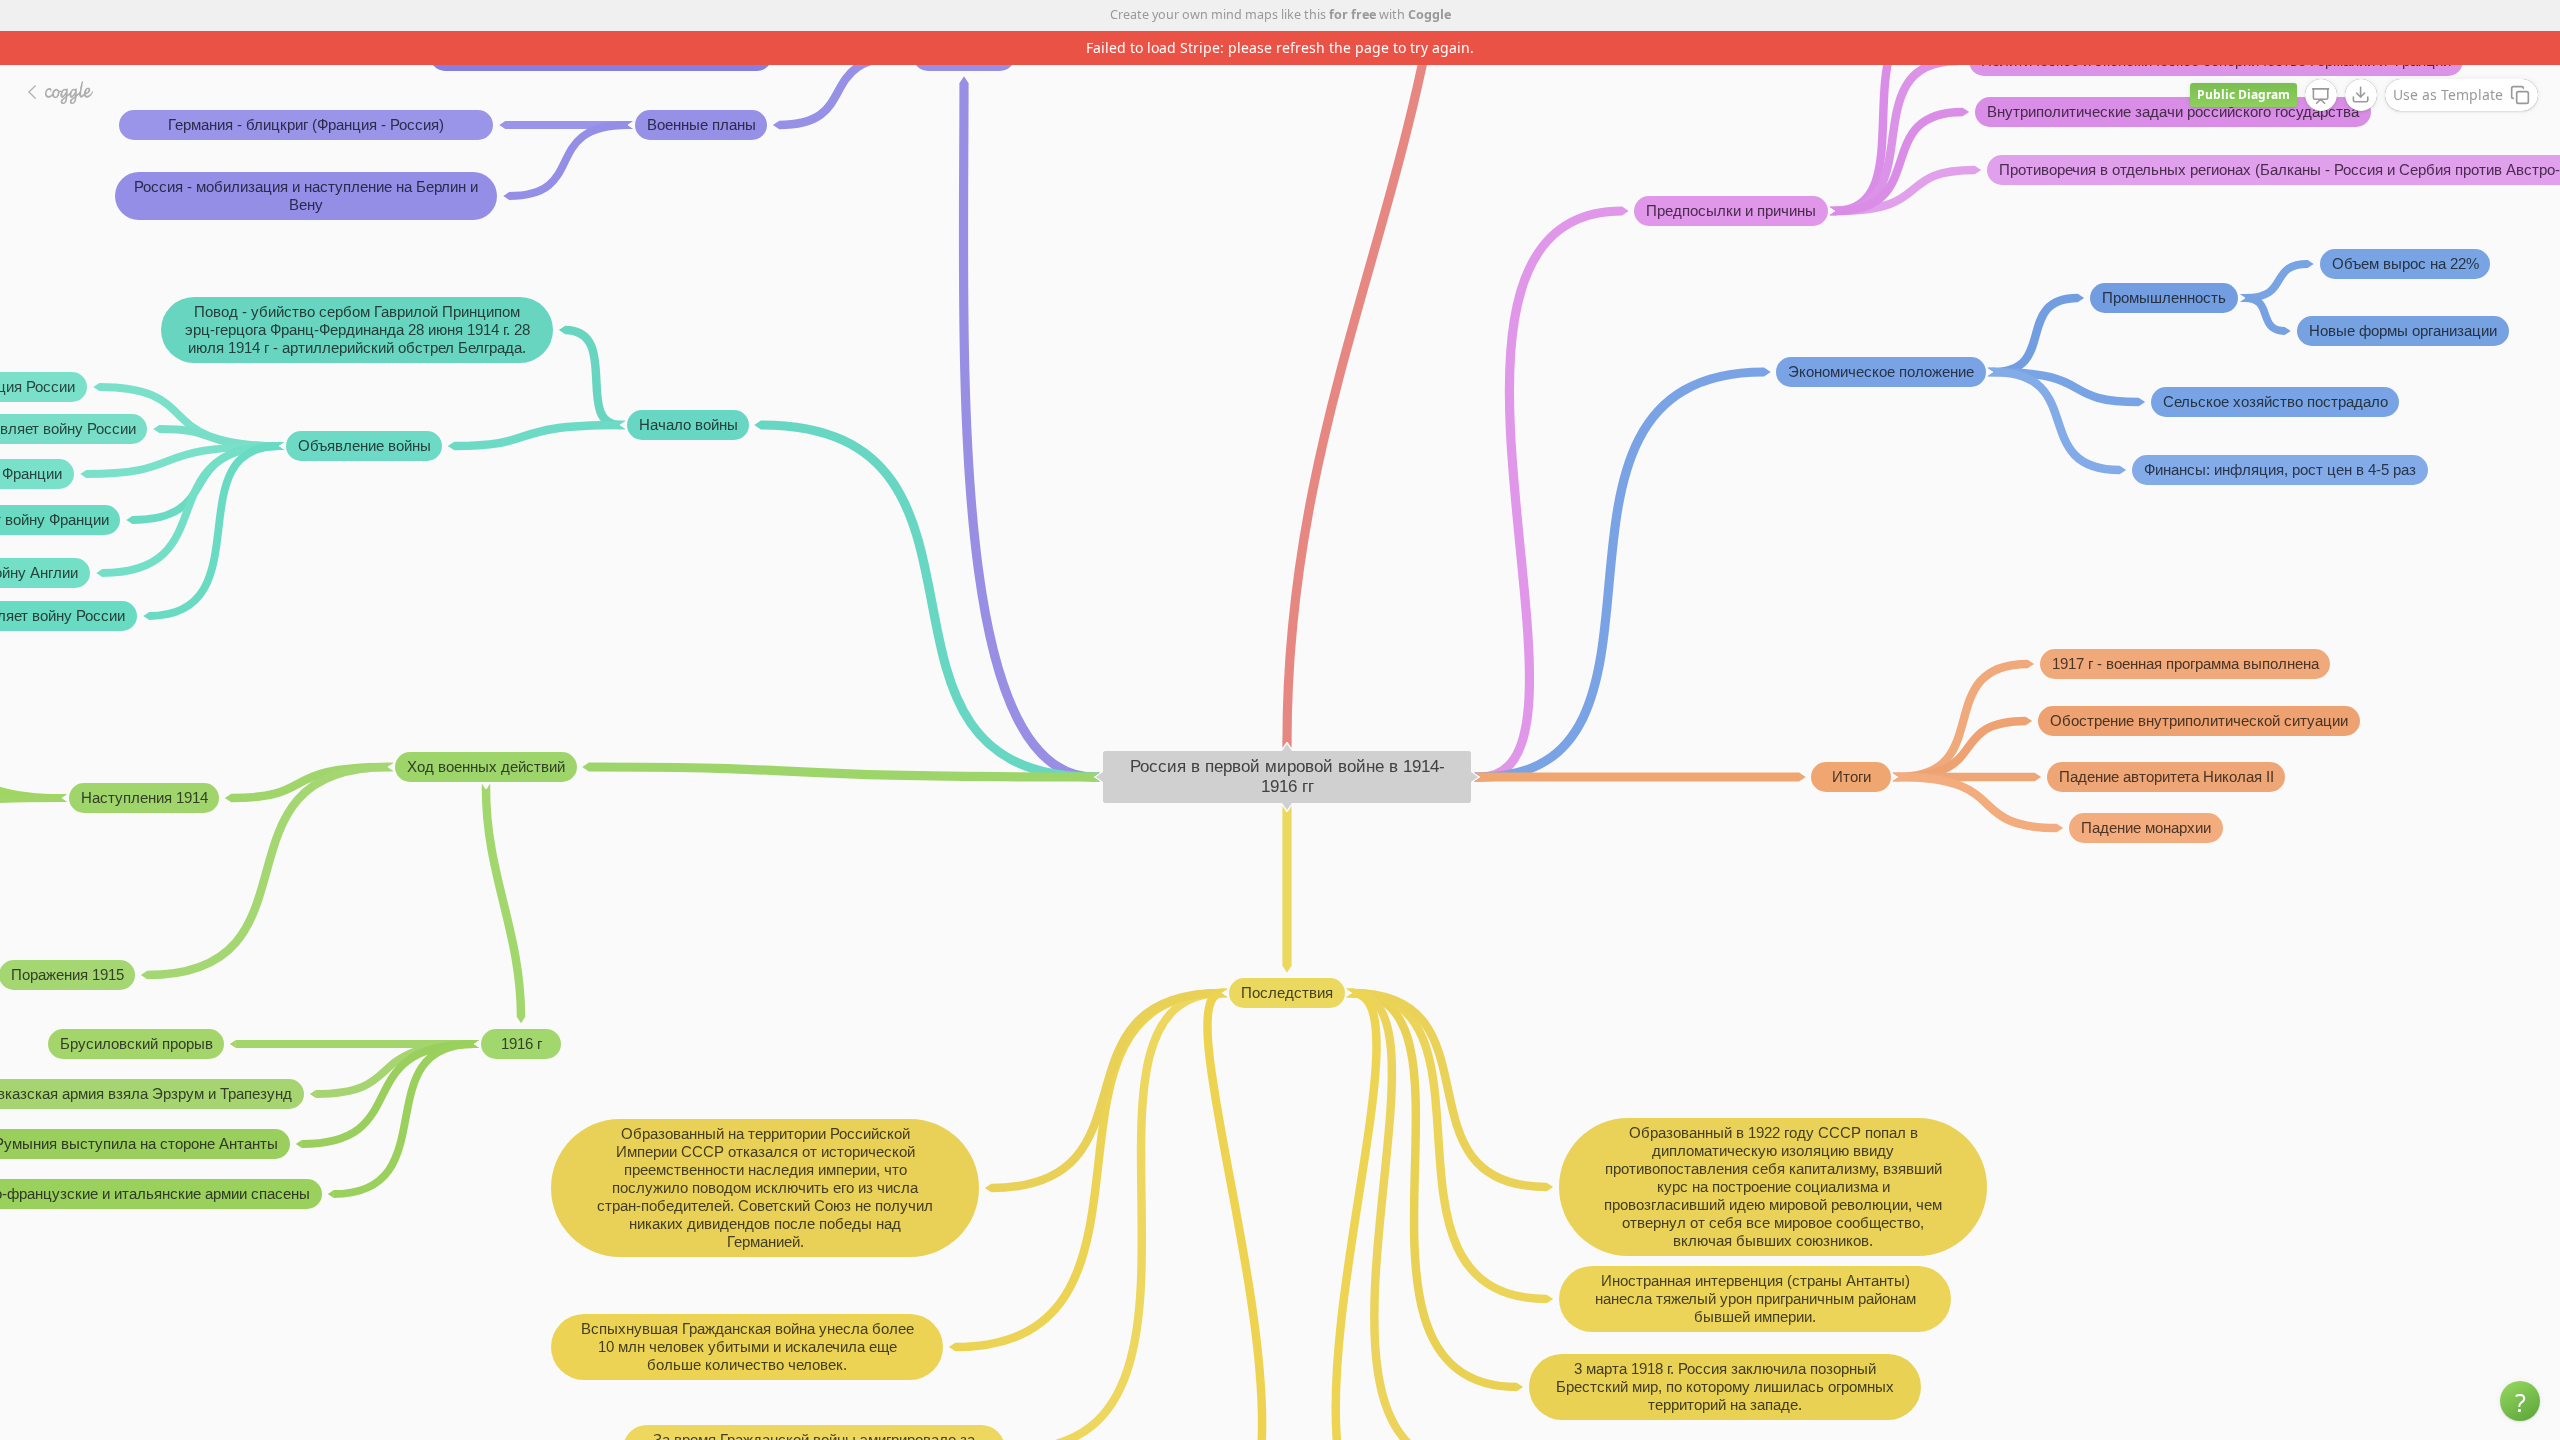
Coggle (1429, 14)
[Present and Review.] (2321, 96)
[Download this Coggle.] (2361, 95)
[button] (2520, 1401)
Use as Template (2448, 94)
